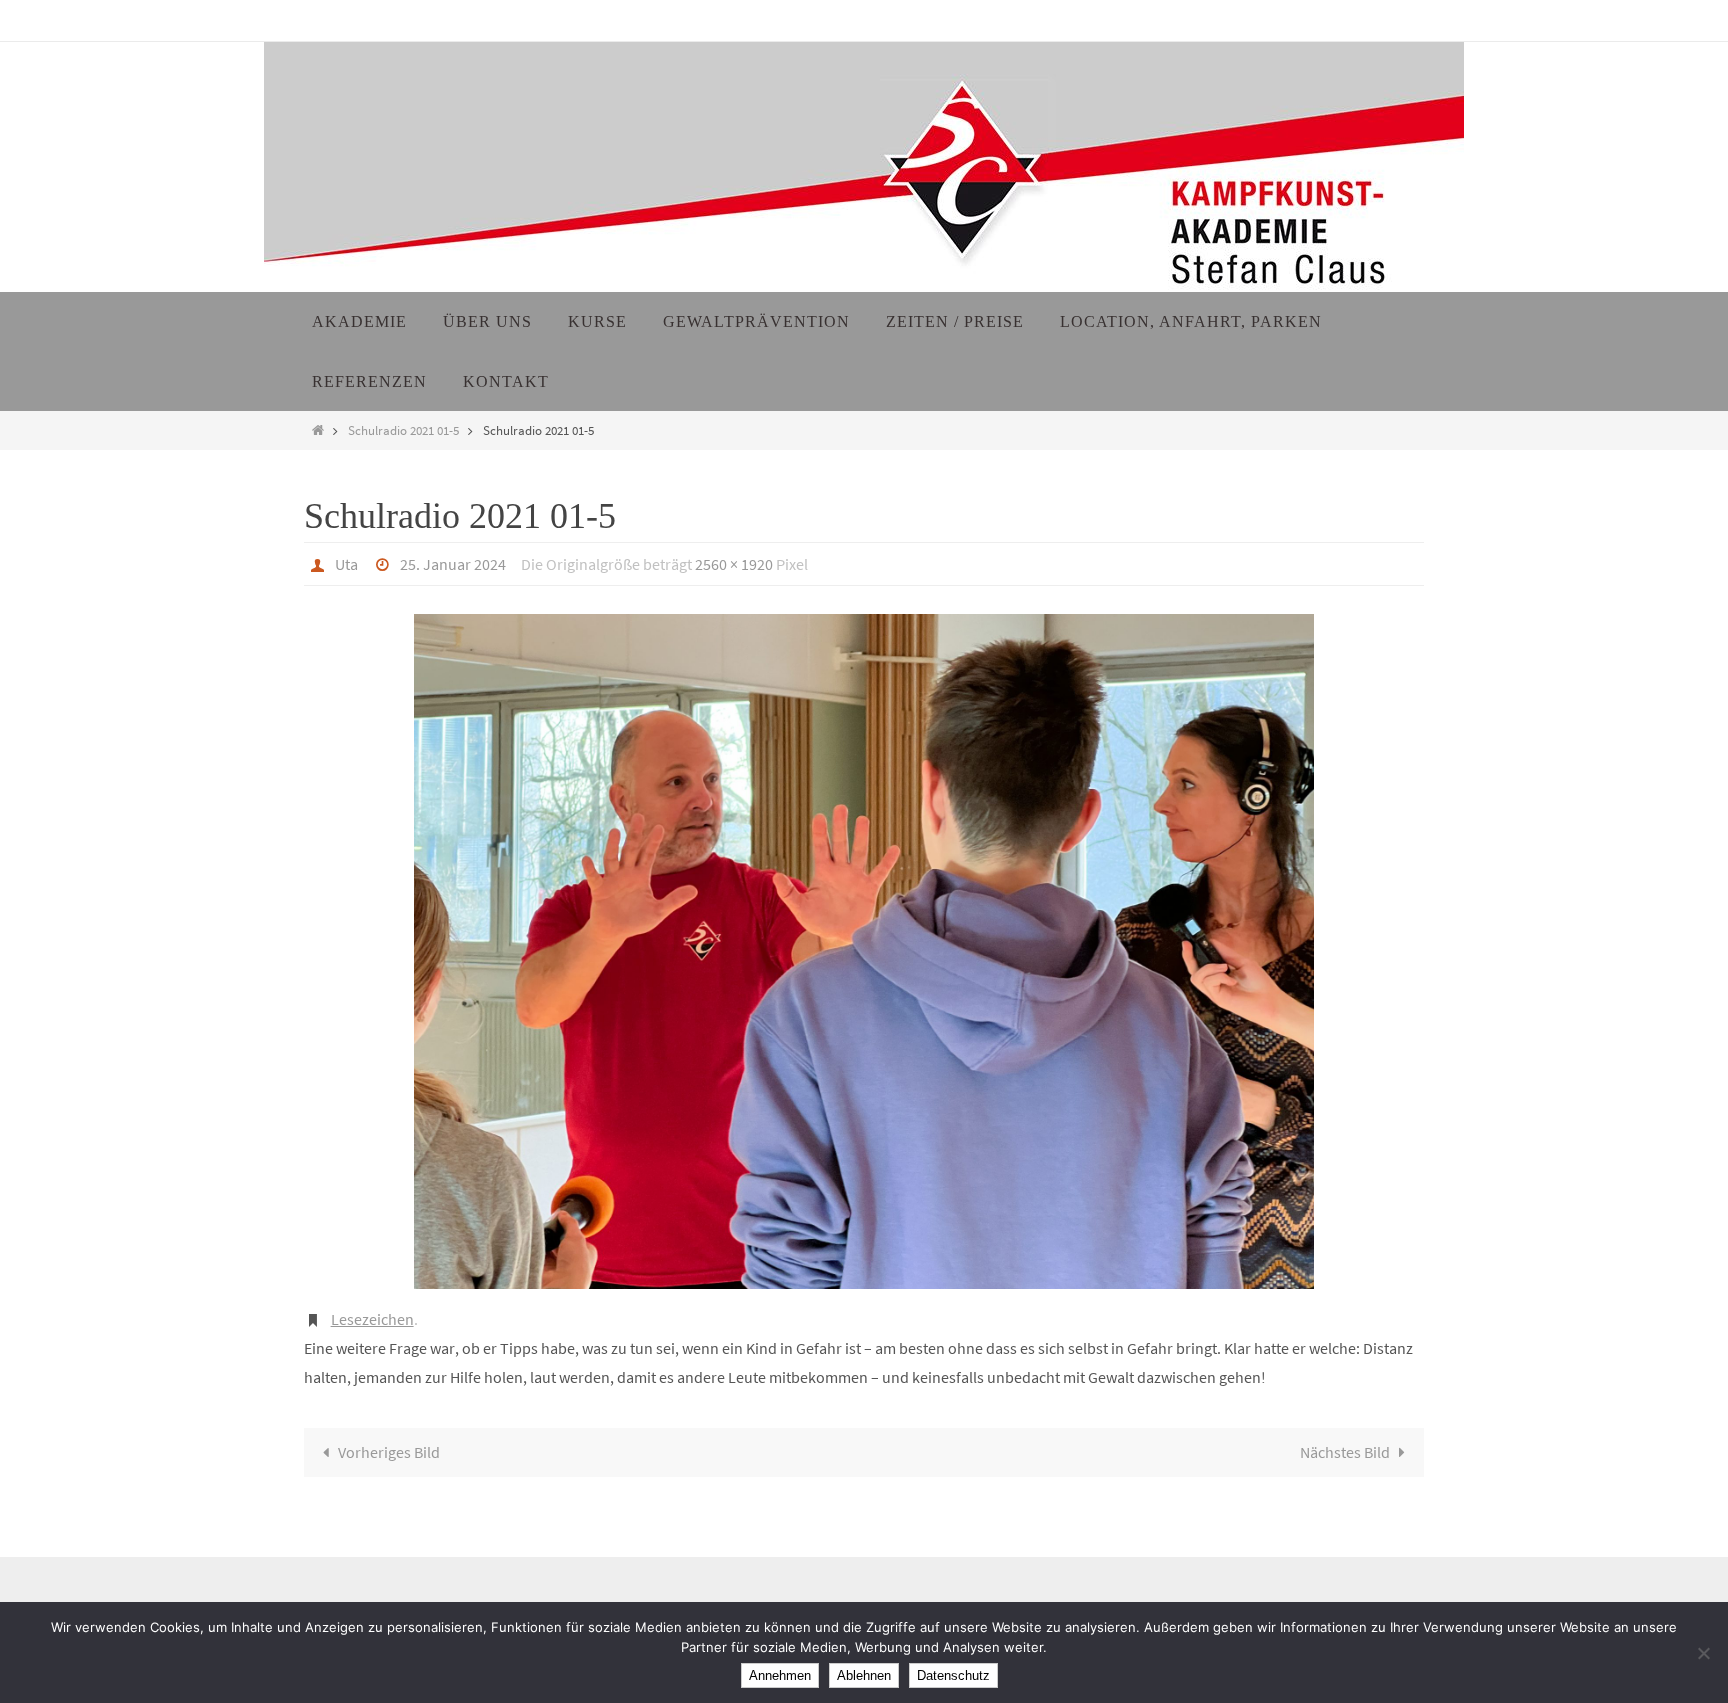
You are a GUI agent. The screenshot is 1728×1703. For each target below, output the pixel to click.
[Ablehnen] (1703, 1653)
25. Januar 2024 (453, 564)
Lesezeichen (372, 1319)
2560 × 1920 (734, 564)
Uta (346, 564)
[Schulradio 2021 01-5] (864, 951)
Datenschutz (953, 1675)
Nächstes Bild (1345, 1452)
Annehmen (780, 1675)
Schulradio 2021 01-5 (403, 430)
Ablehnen (864, 1675)
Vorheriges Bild (389, 1452)
